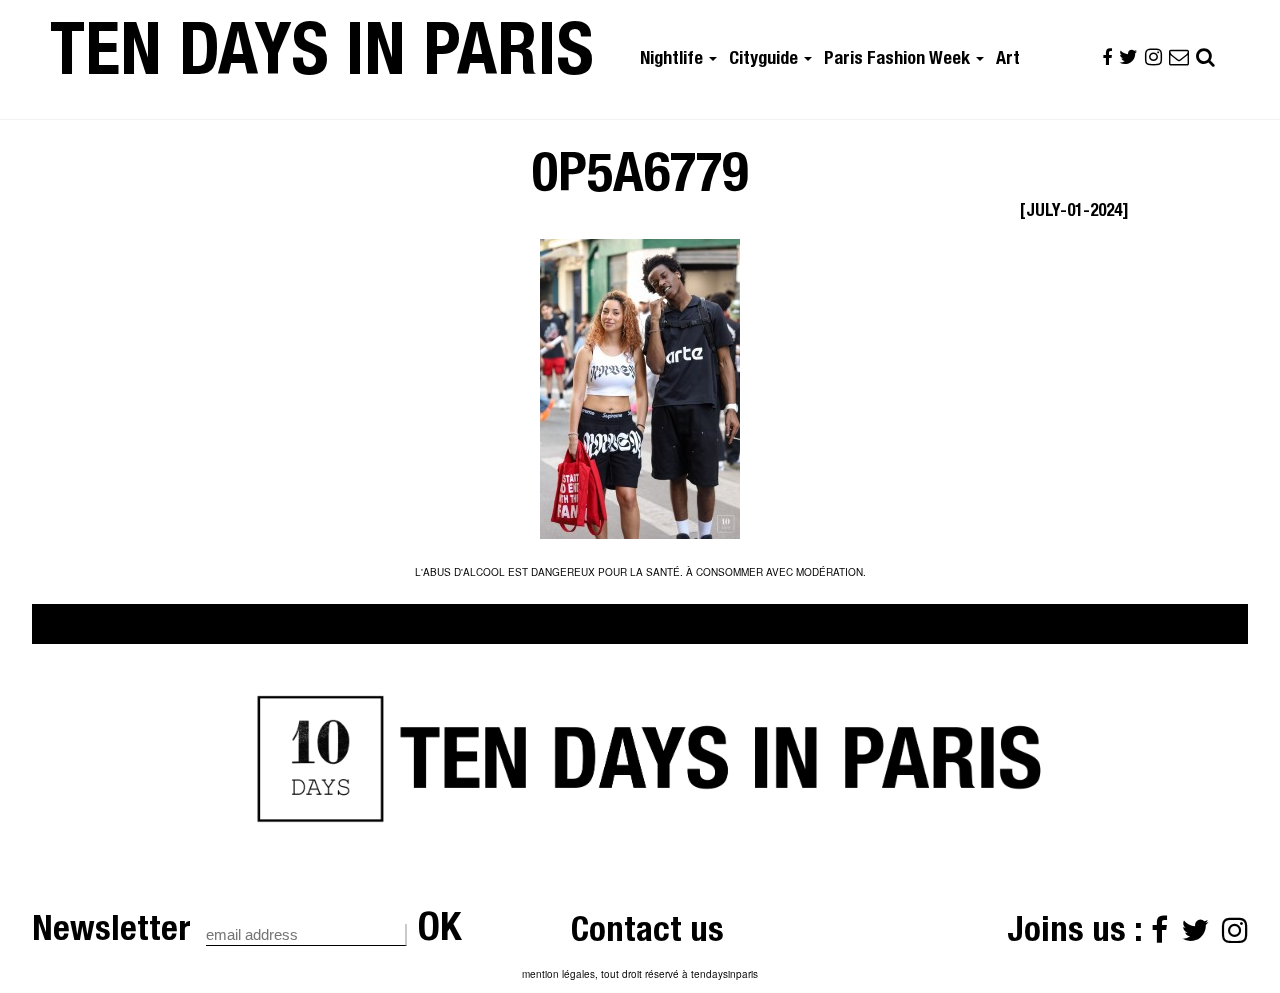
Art (1008, 60)
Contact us (647, 933)
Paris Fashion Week (899, 60)
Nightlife (673, 60)
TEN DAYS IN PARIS (322, 59)
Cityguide (765, 60)
